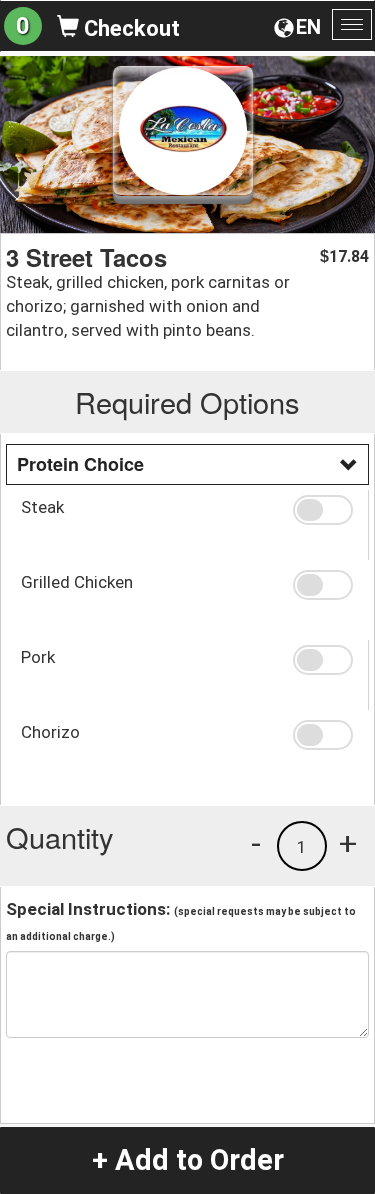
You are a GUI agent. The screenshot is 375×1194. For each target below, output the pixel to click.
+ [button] (348, 843)
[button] (323, 510)
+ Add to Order (188, 1160)
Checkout (129, 28)
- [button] (256, 843)
